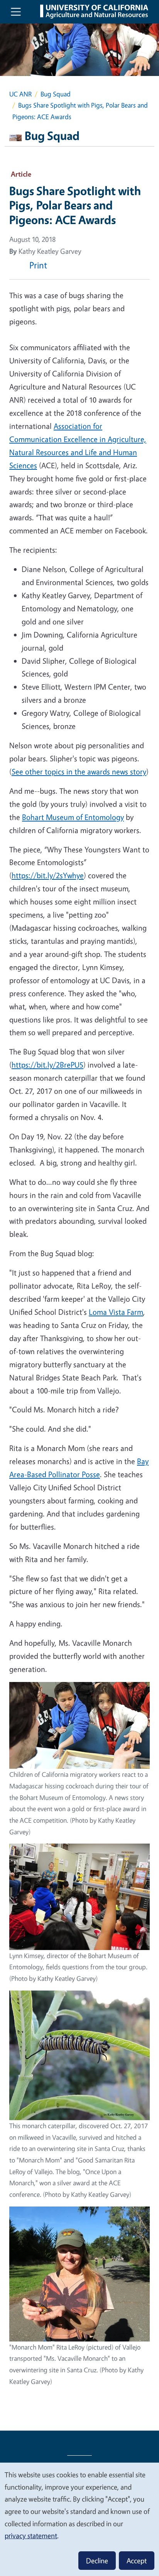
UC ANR (20, 94)
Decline (97, 2561)
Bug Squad (56, 94)
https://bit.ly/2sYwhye (48, 875)
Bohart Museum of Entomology (73, 817)
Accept (137, 2561)
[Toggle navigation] (16, 12)
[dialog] (79, 2519)
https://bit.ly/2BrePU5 (47, 1065)
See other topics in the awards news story (79, 772)
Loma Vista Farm (116, 1312)
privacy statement (31, 2536)
